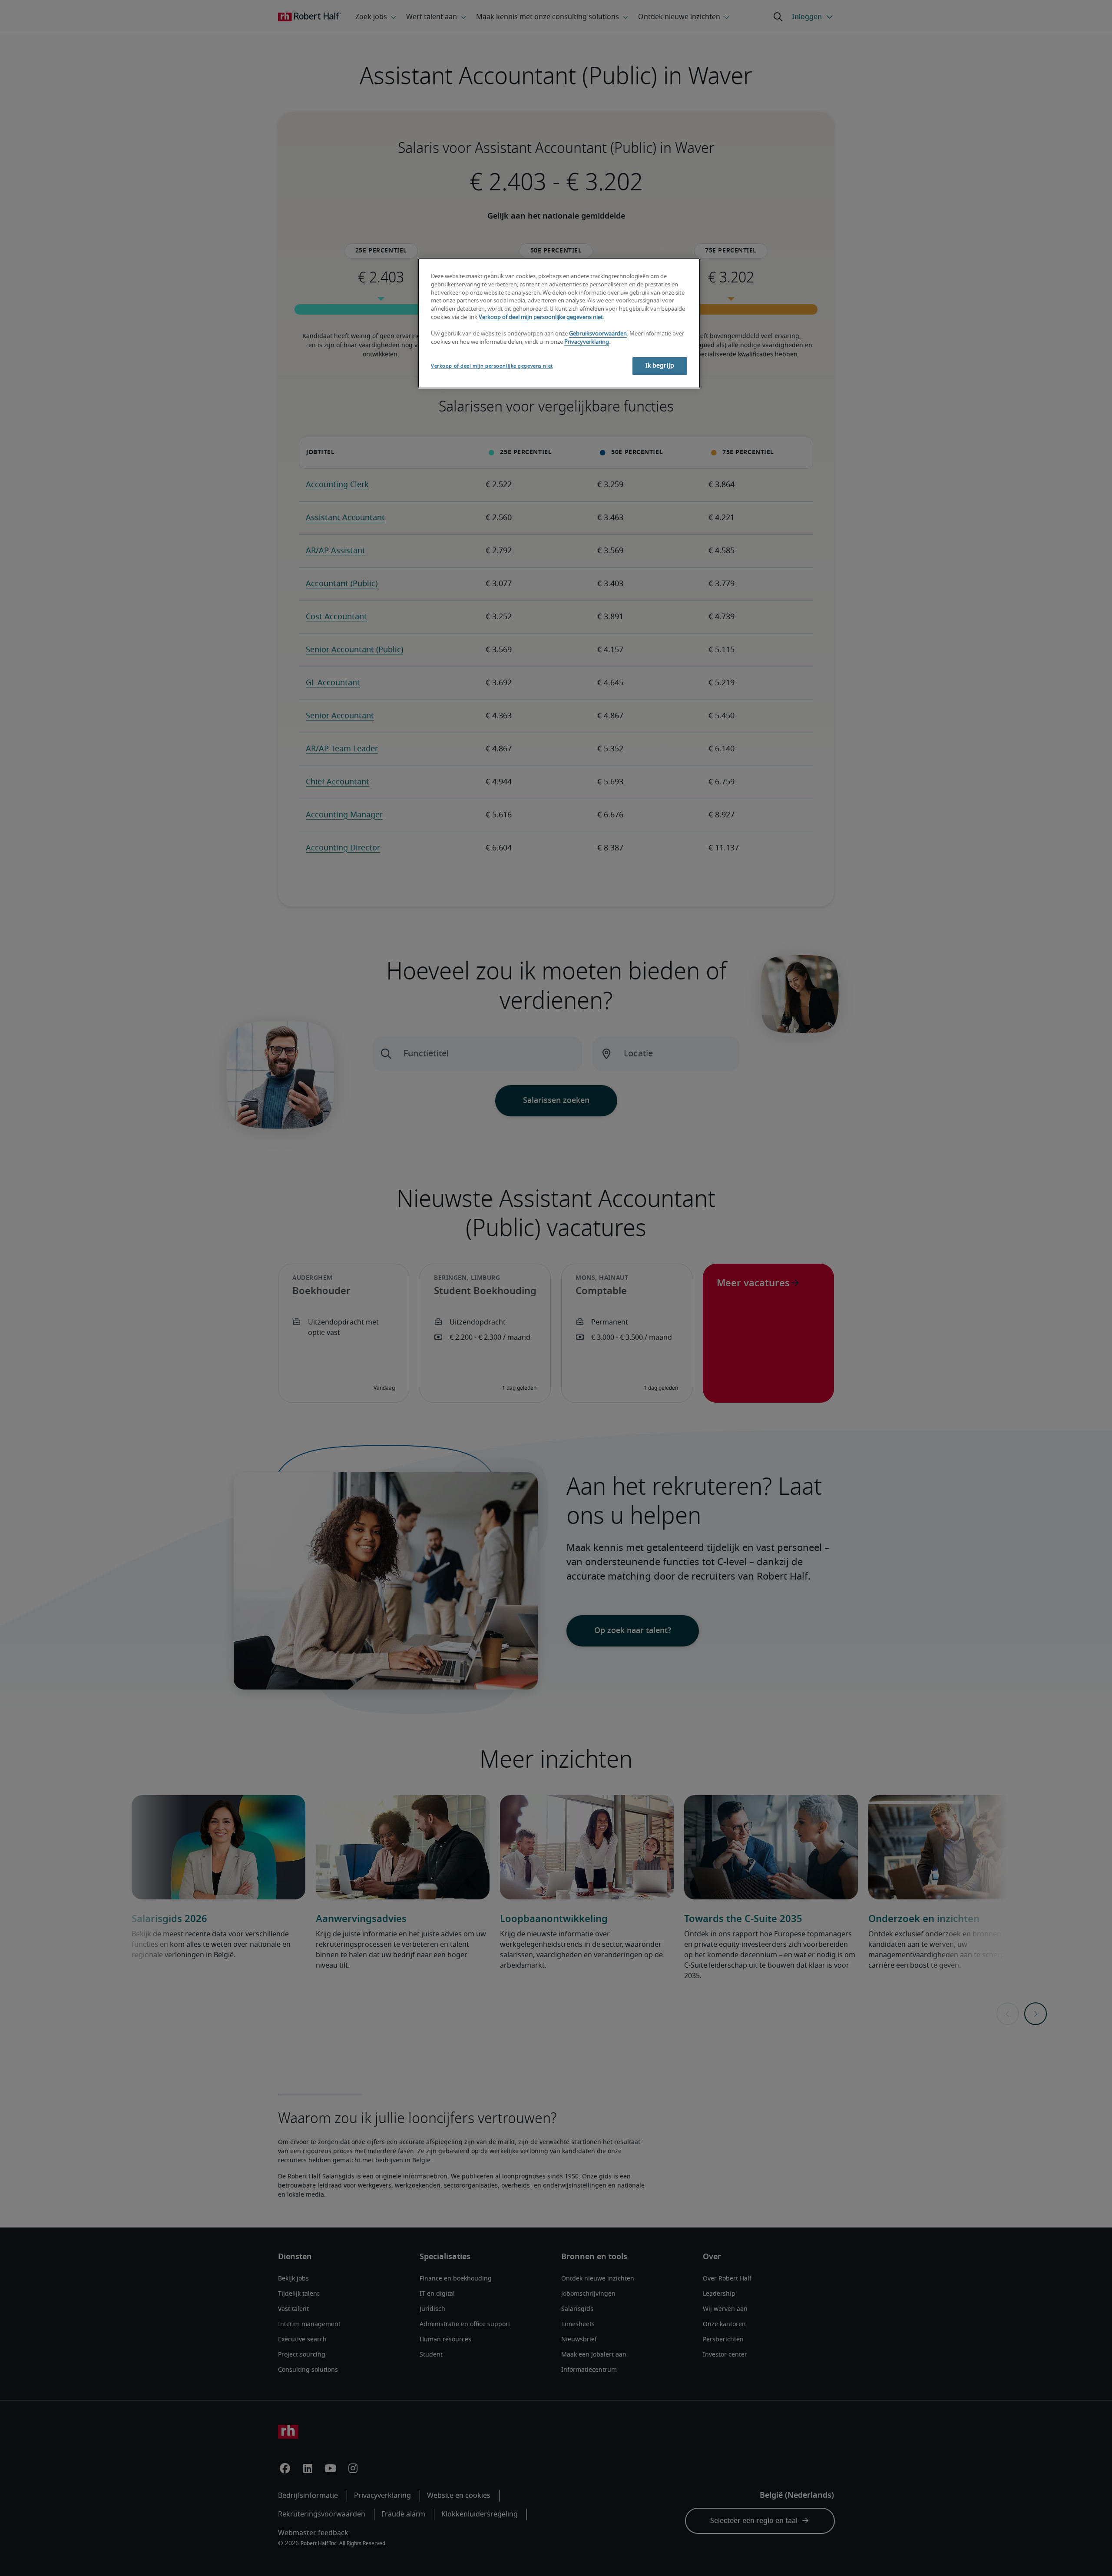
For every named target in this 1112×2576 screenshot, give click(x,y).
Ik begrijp (660, 366)
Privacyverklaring (587, 342)
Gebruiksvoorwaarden (598, 334)
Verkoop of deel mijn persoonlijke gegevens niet (541, 317)
